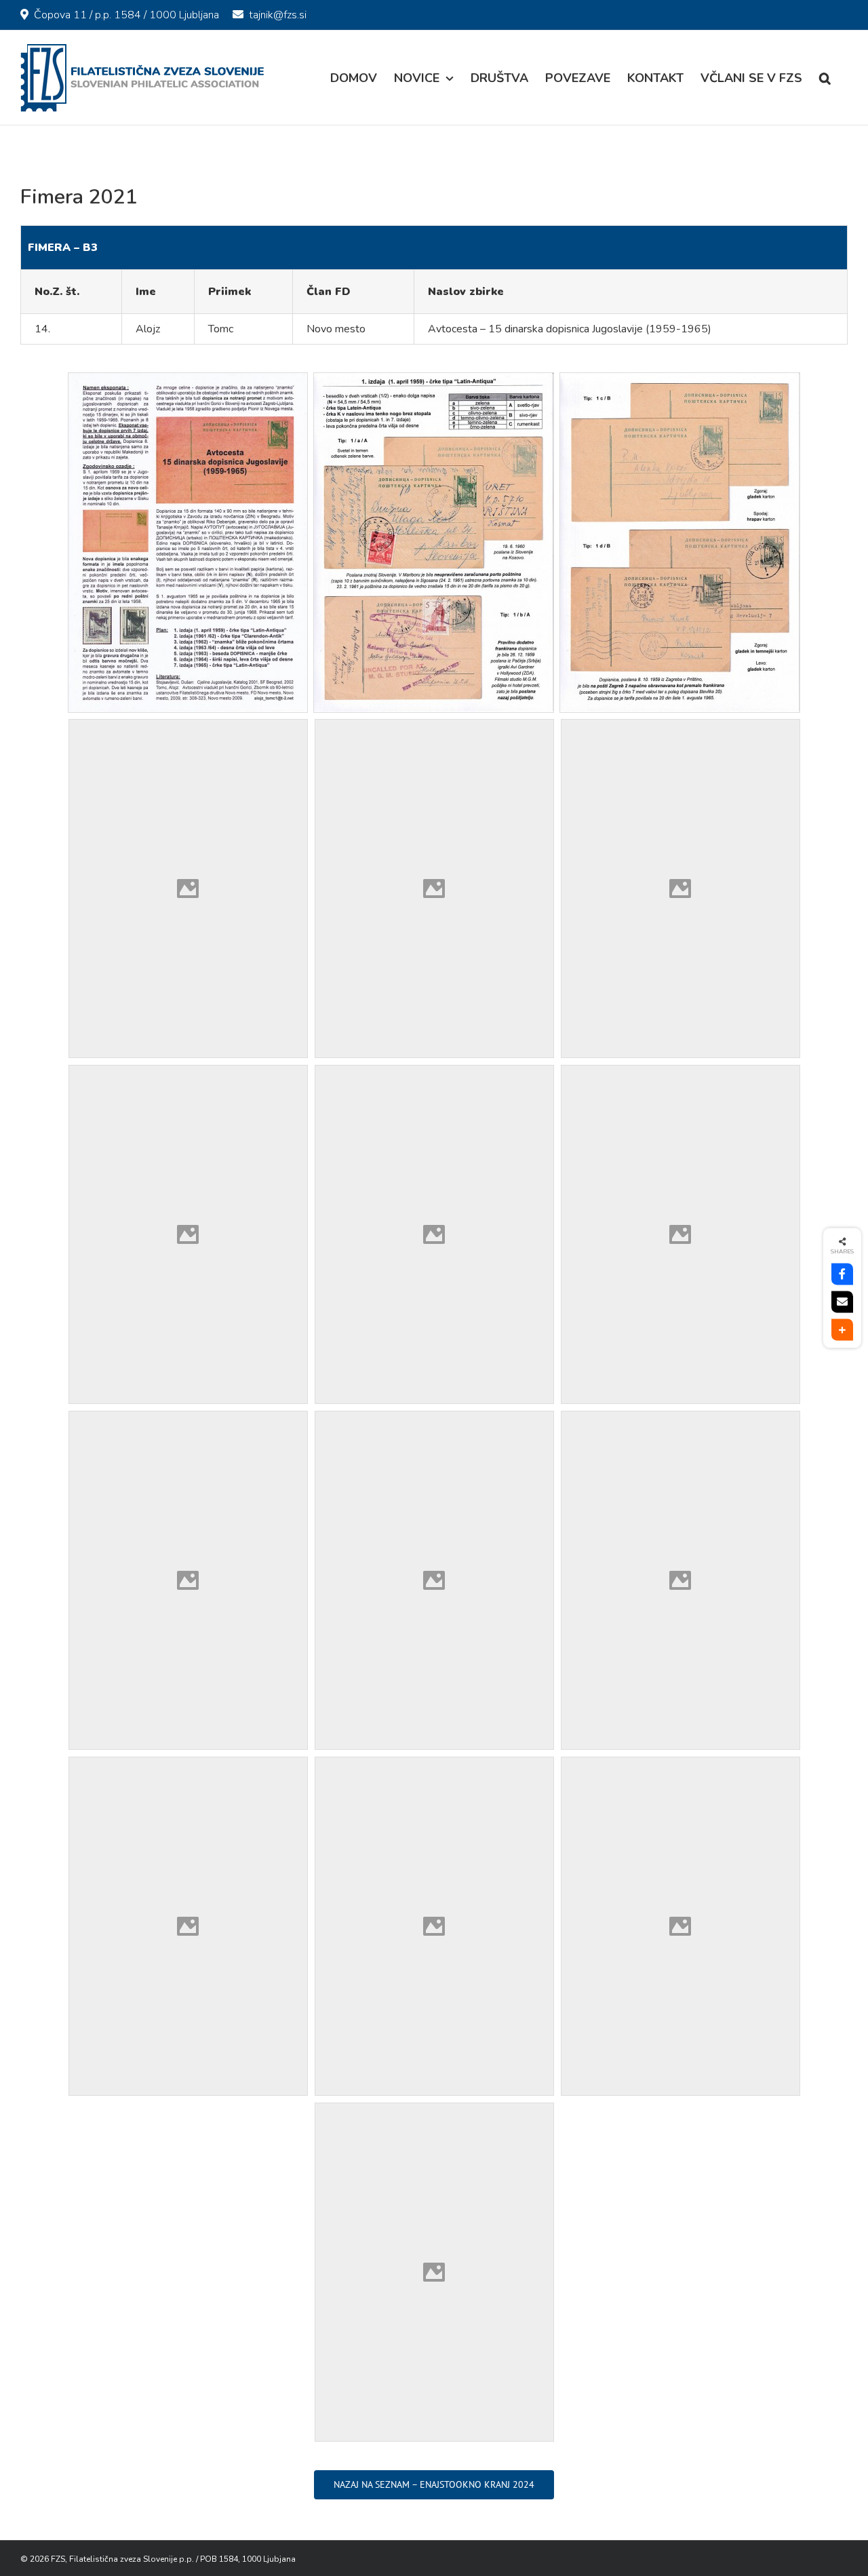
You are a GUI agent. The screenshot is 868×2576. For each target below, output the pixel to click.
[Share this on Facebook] (842, 1274)
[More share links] (842, 1330)
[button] (825, 78)
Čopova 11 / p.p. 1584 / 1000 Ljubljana (126, 15)
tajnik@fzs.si (278, 15)
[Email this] (842, 1302)
